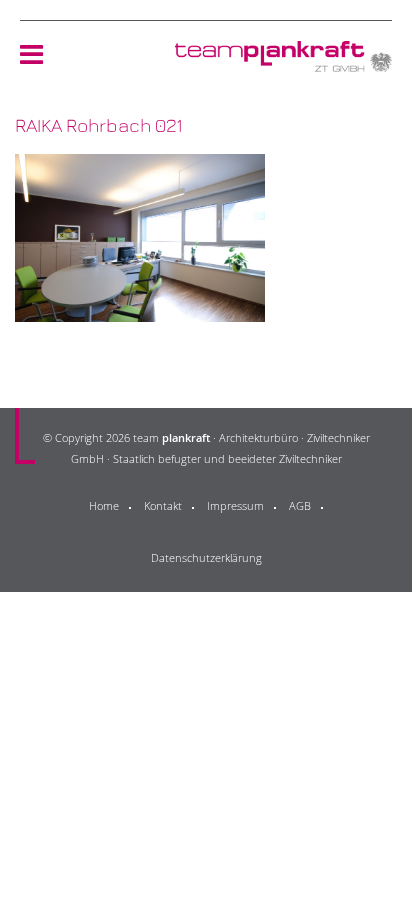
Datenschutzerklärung (206, 557)
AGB (300, 505)
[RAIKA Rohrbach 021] (140, 309)
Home (104, 505)
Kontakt (163, 505)
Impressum (235, 505)
